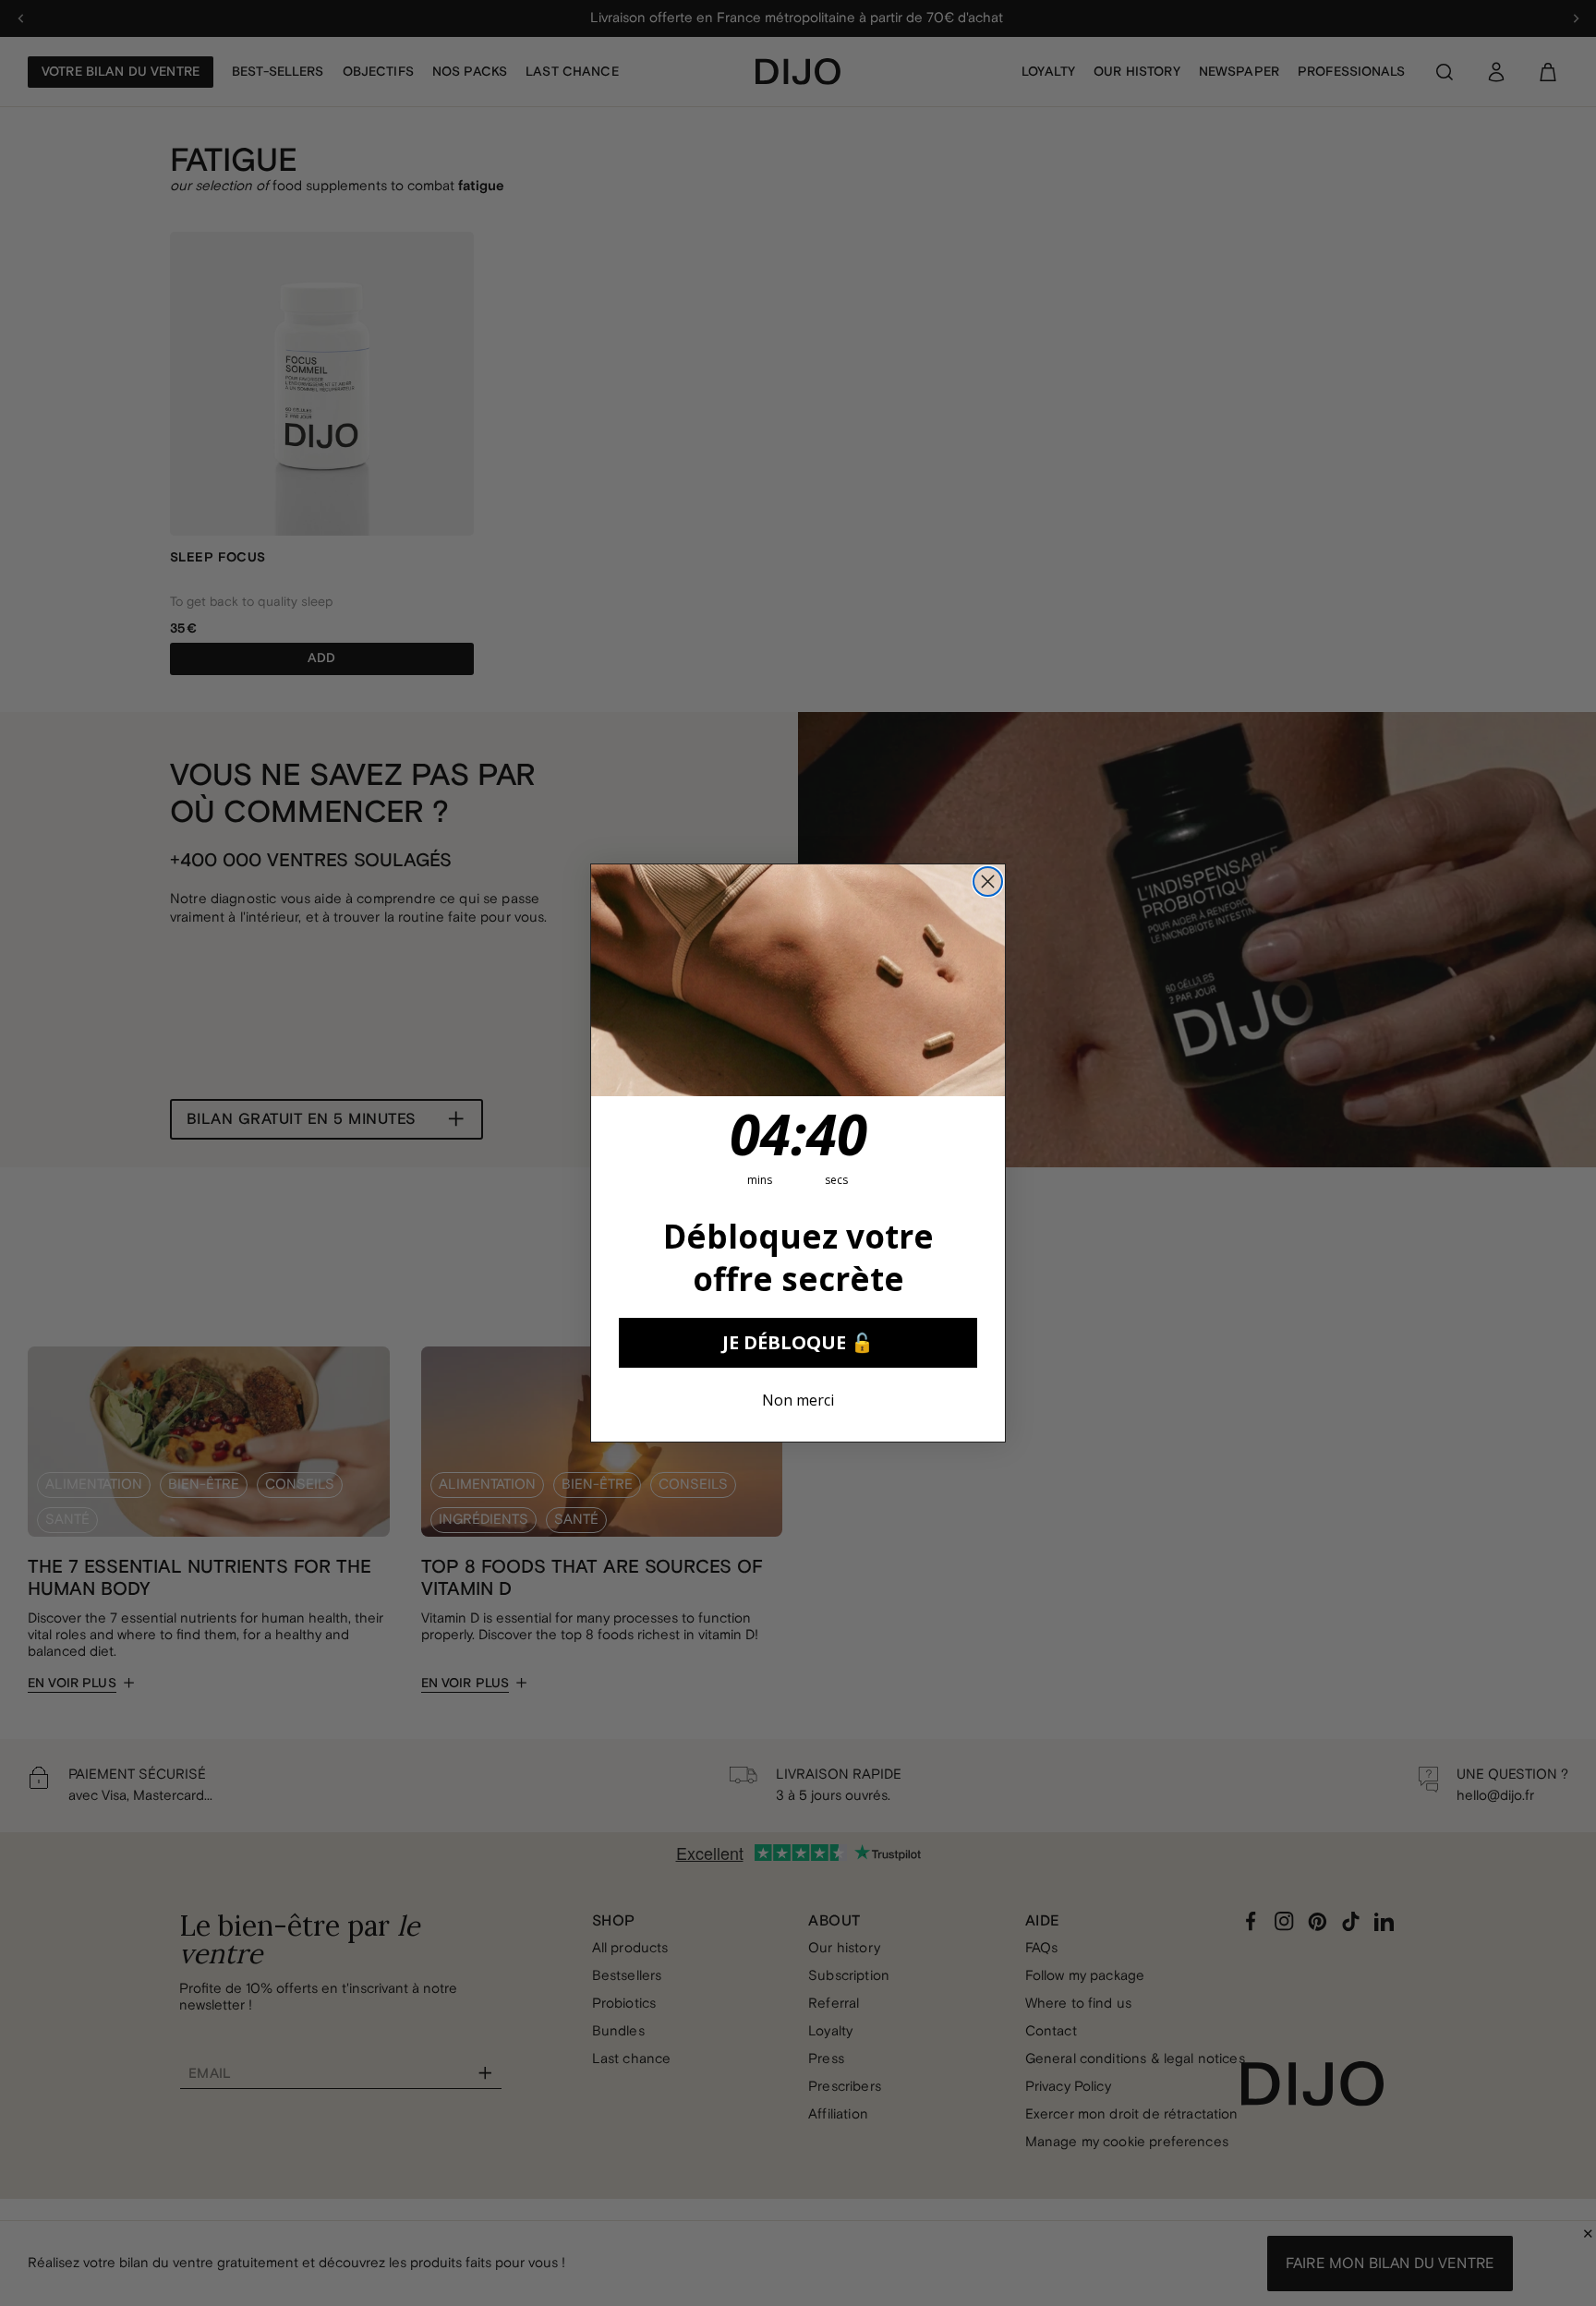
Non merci (798, 1400)
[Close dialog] (988, 881)
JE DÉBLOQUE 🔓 (798, 1342)
